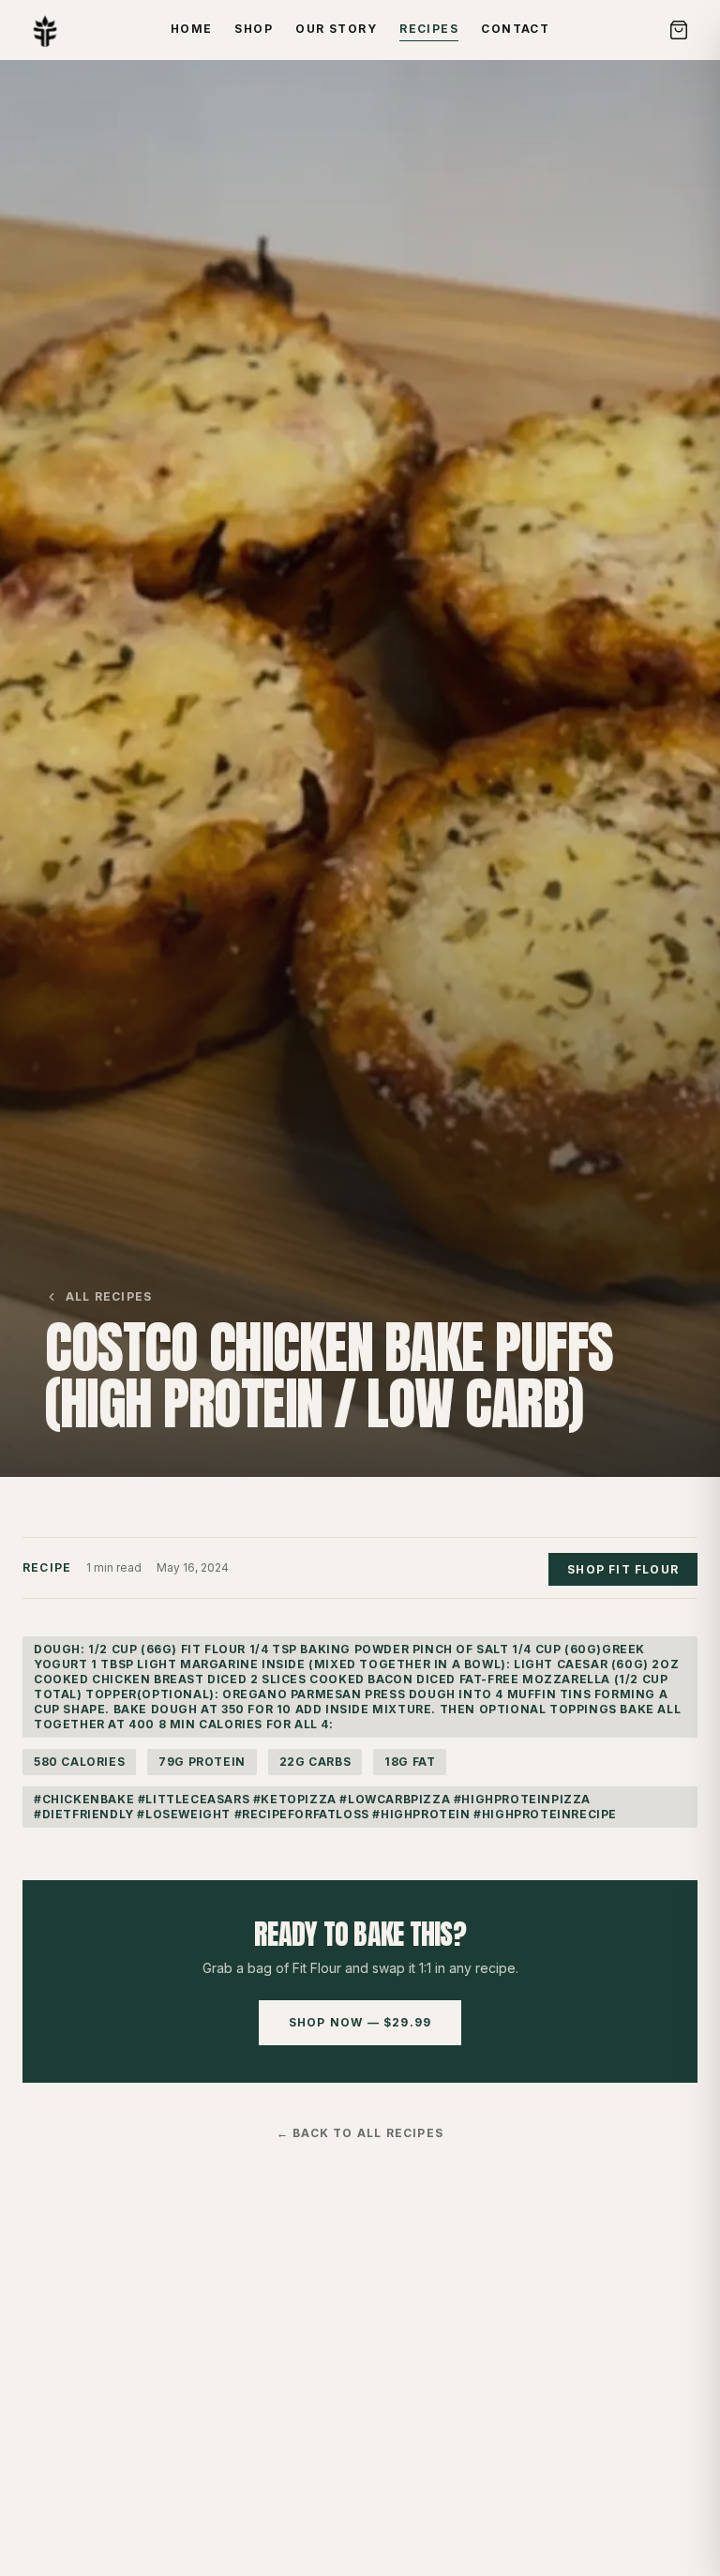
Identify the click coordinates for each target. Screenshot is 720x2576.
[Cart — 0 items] (679, 30)
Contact (515, 29)
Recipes (429, 29)
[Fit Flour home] (45, 30)
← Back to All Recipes (360, 2133)
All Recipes (109, 1296)
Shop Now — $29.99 (360, 2022)
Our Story (336, 29)
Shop (254, 29)
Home (192, 29)
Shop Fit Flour (623, 1569)
